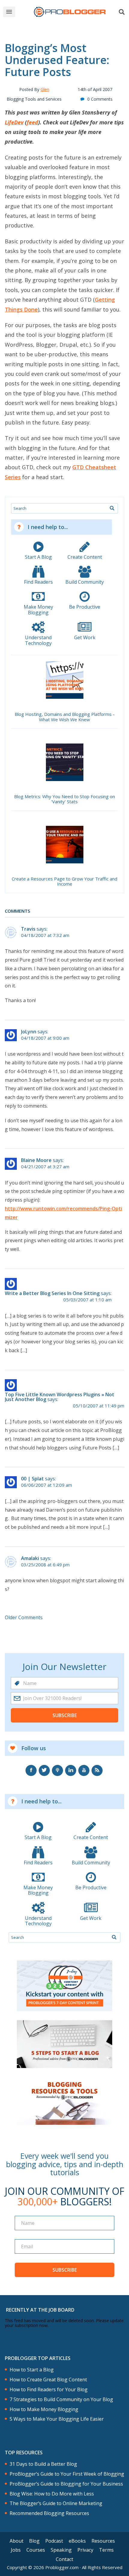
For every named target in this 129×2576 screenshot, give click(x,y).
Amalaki (30, 1558)
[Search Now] (112, 508)
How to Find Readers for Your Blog (49, 2390)
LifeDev (14, 122)
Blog (34, 2541)
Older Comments (24, 1617)
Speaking (61, 2550)
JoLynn (29, 1032)
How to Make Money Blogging (44, 2409)
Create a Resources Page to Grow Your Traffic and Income (64, 882)
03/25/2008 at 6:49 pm (45, 1565)
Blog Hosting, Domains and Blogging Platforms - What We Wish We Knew (65, 717)
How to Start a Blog (32, 2370)
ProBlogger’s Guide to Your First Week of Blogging (67, 2474)
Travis (28, 929)
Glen (45, 89)
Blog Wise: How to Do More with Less (52, 2494)
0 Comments (100, 99)
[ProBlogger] (70, 12)
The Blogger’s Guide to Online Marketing (56, 2503)
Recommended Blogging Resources (49, 2513)
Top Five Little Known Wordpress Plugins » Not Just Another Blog (60, 1397)
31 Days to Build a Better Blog (43, 2464)
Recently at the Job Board (40, 2310)
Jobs (16, 2550)
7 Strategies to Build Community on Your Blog (61, 2400)
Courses (36, 2550)
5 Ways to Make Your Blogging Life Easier (57, 2419)
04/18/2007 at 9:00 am (45, 1038)
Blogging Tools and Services (34, 99)
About (16, 2541)
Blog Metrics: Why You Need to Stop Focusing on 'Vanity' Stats (64, 799)
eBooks (77, 2541)
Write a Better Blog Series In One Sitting (52, 1293)
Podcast (54, 2541)
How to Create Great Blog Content (48, 2380)
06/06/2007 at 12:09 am (46, 1485)
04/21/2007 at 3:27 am (45, 1167)
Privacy (85, 2550)
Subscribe (65, 1715)
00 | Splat (32, 1479)
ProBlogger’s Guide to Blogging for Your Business (66, 2484)
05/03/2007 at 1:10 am (87, 1300)
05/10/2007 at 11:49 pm (99, 1406)
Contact (64, 2559)
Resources (103, 2541)
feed (32, 122)
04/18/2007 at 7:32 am (45, 935)
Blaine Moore (36, 1160)
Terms (106, 2550)
